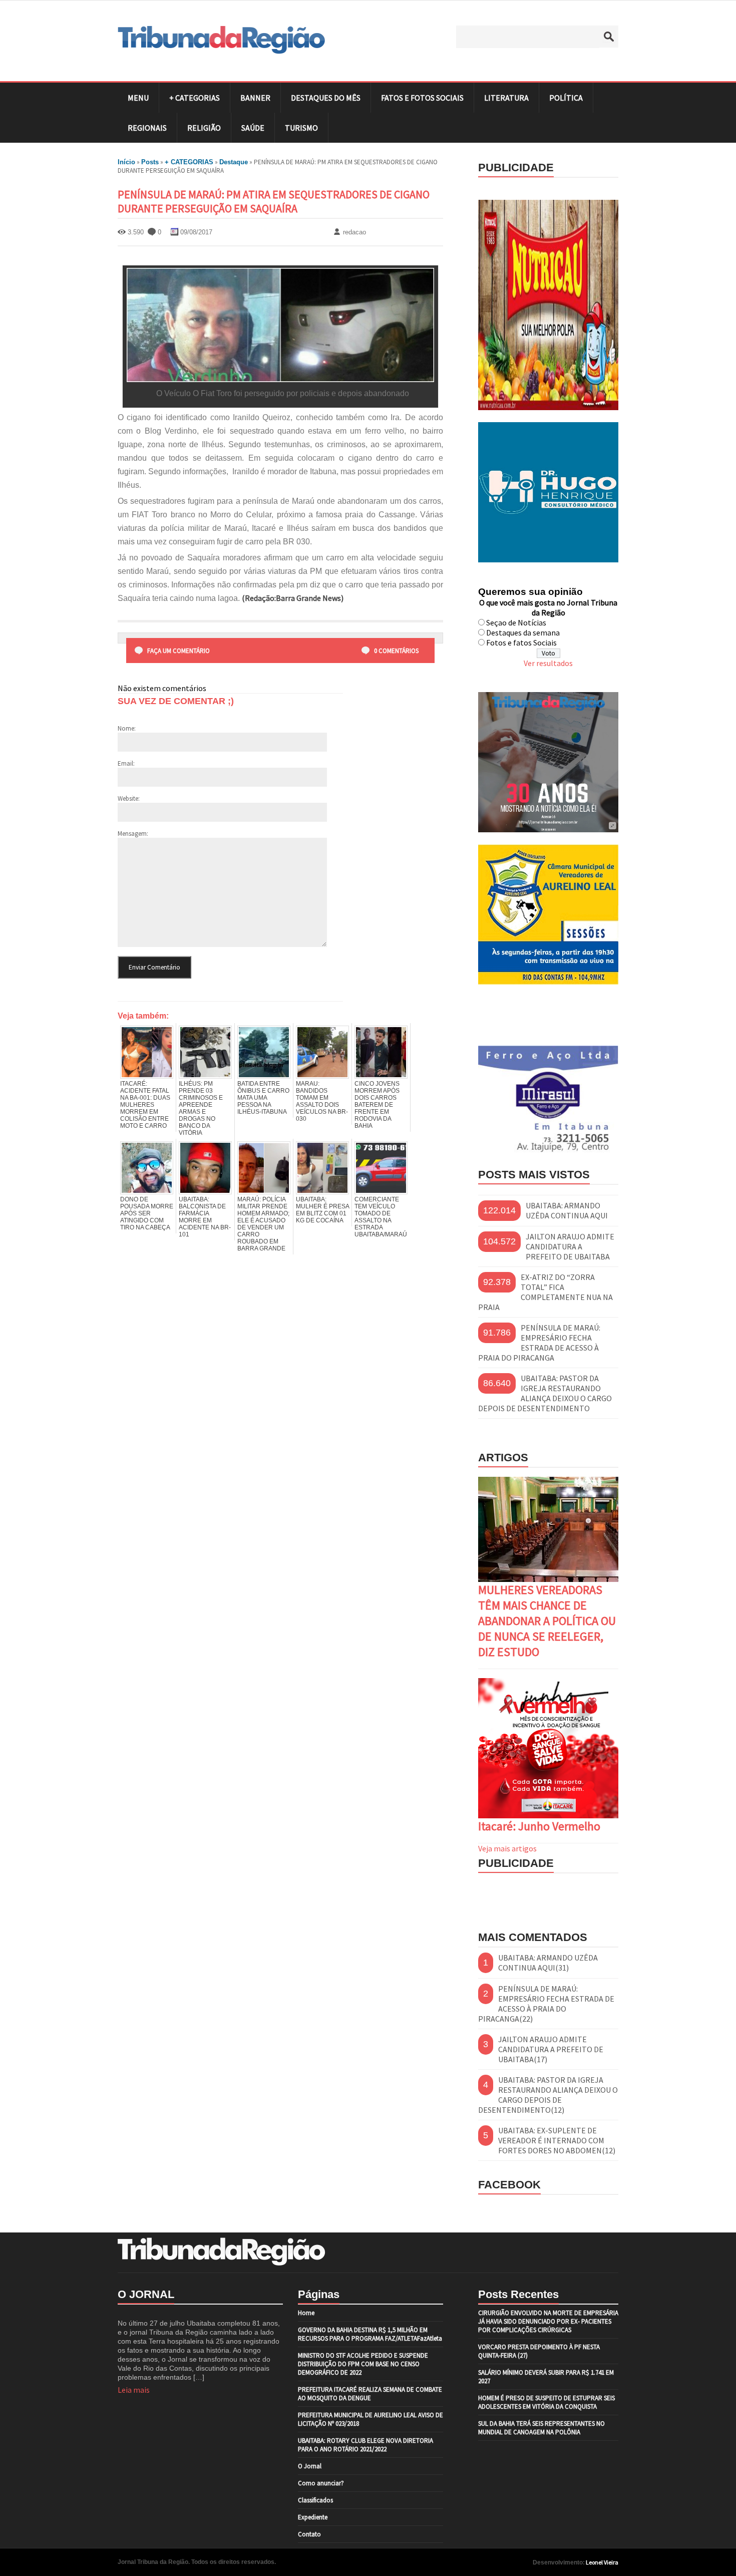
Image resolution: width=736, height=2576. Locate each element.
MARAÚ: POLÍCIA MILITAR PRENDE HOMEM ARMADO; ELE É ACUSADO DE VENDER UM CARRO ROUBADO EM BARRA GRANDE (263, 1224)
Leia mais (134, 2390)
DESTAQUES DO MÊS (326, 98)
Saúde (253, 128)
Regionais (147, 128)
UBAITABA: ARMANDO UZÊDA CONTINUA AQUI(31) (548, 1963)
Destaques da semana (523, 632)
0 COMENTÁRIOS (396, 651)
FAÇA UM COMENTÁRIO (178, 651)
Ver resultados (548, 663)
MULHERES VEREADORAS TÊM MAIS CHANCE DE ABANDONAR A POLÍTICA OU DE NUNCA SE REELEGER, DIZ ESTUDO (547, 1621)
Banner (255, 98)
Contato (309, 2534)
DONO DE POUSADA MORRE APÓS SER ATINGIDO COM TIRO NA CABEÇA (147, 1213)
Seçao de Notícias (516, 622)
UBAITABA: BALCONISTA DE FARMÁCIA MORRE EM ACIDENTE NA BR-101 (205, 1217)
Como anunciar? (321, 2483)
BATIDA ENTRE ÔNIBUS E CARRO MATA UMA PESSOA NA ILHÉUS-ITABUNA (263, 1098)
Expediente (313, 2517)
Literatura (506, 98)
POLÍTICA (566, 98)
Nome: (127, 728)
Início (126, 162)
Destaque (234, 162)
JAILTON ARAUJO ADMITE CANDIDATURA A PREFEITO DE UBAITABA (570, 1246)
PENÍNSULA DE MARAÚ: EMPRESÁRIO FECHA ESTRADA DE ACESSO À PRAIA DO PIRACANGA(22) (546, 2004)
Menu (138, 98)
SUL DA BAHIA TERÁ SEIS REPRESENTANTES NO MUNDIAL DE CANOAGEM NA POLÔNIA (541, 2428)
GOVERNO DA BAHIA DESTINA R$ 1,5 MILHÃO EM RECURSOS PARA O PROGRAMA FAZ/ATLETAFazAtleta (370, 2334)
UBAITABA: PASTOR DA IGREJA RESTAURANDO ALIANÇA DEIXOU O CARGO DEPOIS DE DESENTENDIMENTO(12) (548, 2095)
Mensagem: (133, 834)
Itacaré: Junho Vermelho (539, 1826)
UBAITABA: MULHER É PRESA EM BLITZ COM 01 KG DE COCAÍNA (322, 1210)
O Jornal (310, 2466)
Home (306, 2313)
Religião (204, 128)
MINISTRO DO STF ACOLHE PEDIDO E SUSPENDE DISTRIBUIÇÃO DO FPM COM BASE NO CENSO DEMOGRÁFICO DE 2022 (363, 2364)
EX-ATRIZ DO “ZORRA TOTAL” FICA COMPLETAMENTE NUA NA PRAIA (545, 1292)
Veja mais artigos (507, 1848)
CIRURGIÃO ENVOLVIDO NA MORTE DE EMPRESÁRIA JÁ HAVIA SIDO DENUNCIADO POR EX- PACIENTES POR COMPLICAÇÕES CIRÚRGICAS (548, 2321)
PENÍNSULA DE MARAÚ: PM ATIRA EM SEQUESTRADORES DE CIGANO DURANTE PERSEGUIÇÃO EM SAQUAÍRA (274, 201)
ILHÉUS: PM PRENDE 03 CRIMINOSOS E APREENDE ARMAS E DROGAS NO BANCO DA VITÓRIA (201, 1108)
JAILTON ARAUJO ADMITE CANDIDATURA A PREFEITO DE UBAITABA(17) (551, 2049)
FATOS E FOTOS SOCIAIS (422, 98)
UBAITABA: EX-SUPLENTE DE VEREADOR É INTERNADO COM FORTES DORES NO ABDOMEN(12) (557, 2140)
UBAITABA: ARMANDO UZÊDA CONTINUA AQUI (567, 1210)
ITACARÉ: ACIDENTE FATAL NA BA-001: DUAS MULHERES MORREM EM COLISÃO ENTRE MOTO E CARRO (145, 1105)
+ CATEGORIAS (195, 98)
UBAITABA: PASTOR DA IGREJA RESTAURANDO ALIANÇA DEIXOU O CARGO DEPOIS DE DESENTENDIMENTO (545, 1393)
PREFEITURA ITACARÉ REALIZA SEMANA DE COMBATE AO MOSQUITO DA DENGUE (370, 2394)
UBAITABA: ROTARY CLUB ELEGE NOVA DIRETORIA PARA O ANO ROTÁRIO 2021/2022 (365, 2445)
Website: (129, 798)
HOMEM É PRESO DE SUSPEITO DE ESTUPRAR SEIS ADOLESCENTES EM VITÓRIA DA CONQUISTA (546, 2402)
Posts (150, 162)
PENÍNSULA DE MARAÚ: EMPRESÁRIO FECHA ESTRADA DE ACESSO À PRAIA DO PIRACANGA (539, 1343)
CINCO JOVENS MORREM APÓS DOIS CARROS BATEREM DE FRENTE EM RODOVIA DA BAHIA (377, 1105)
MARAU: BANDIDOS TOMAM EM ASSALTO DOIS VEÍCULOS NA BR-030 (322, 1101)
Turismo (301, 128)
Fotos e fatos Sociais (521, 642)
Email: (126, 763)
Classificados (315, 2500)
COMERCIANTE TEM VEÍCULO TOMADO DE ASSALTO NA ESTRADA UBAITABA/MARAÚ (381, 1217)
